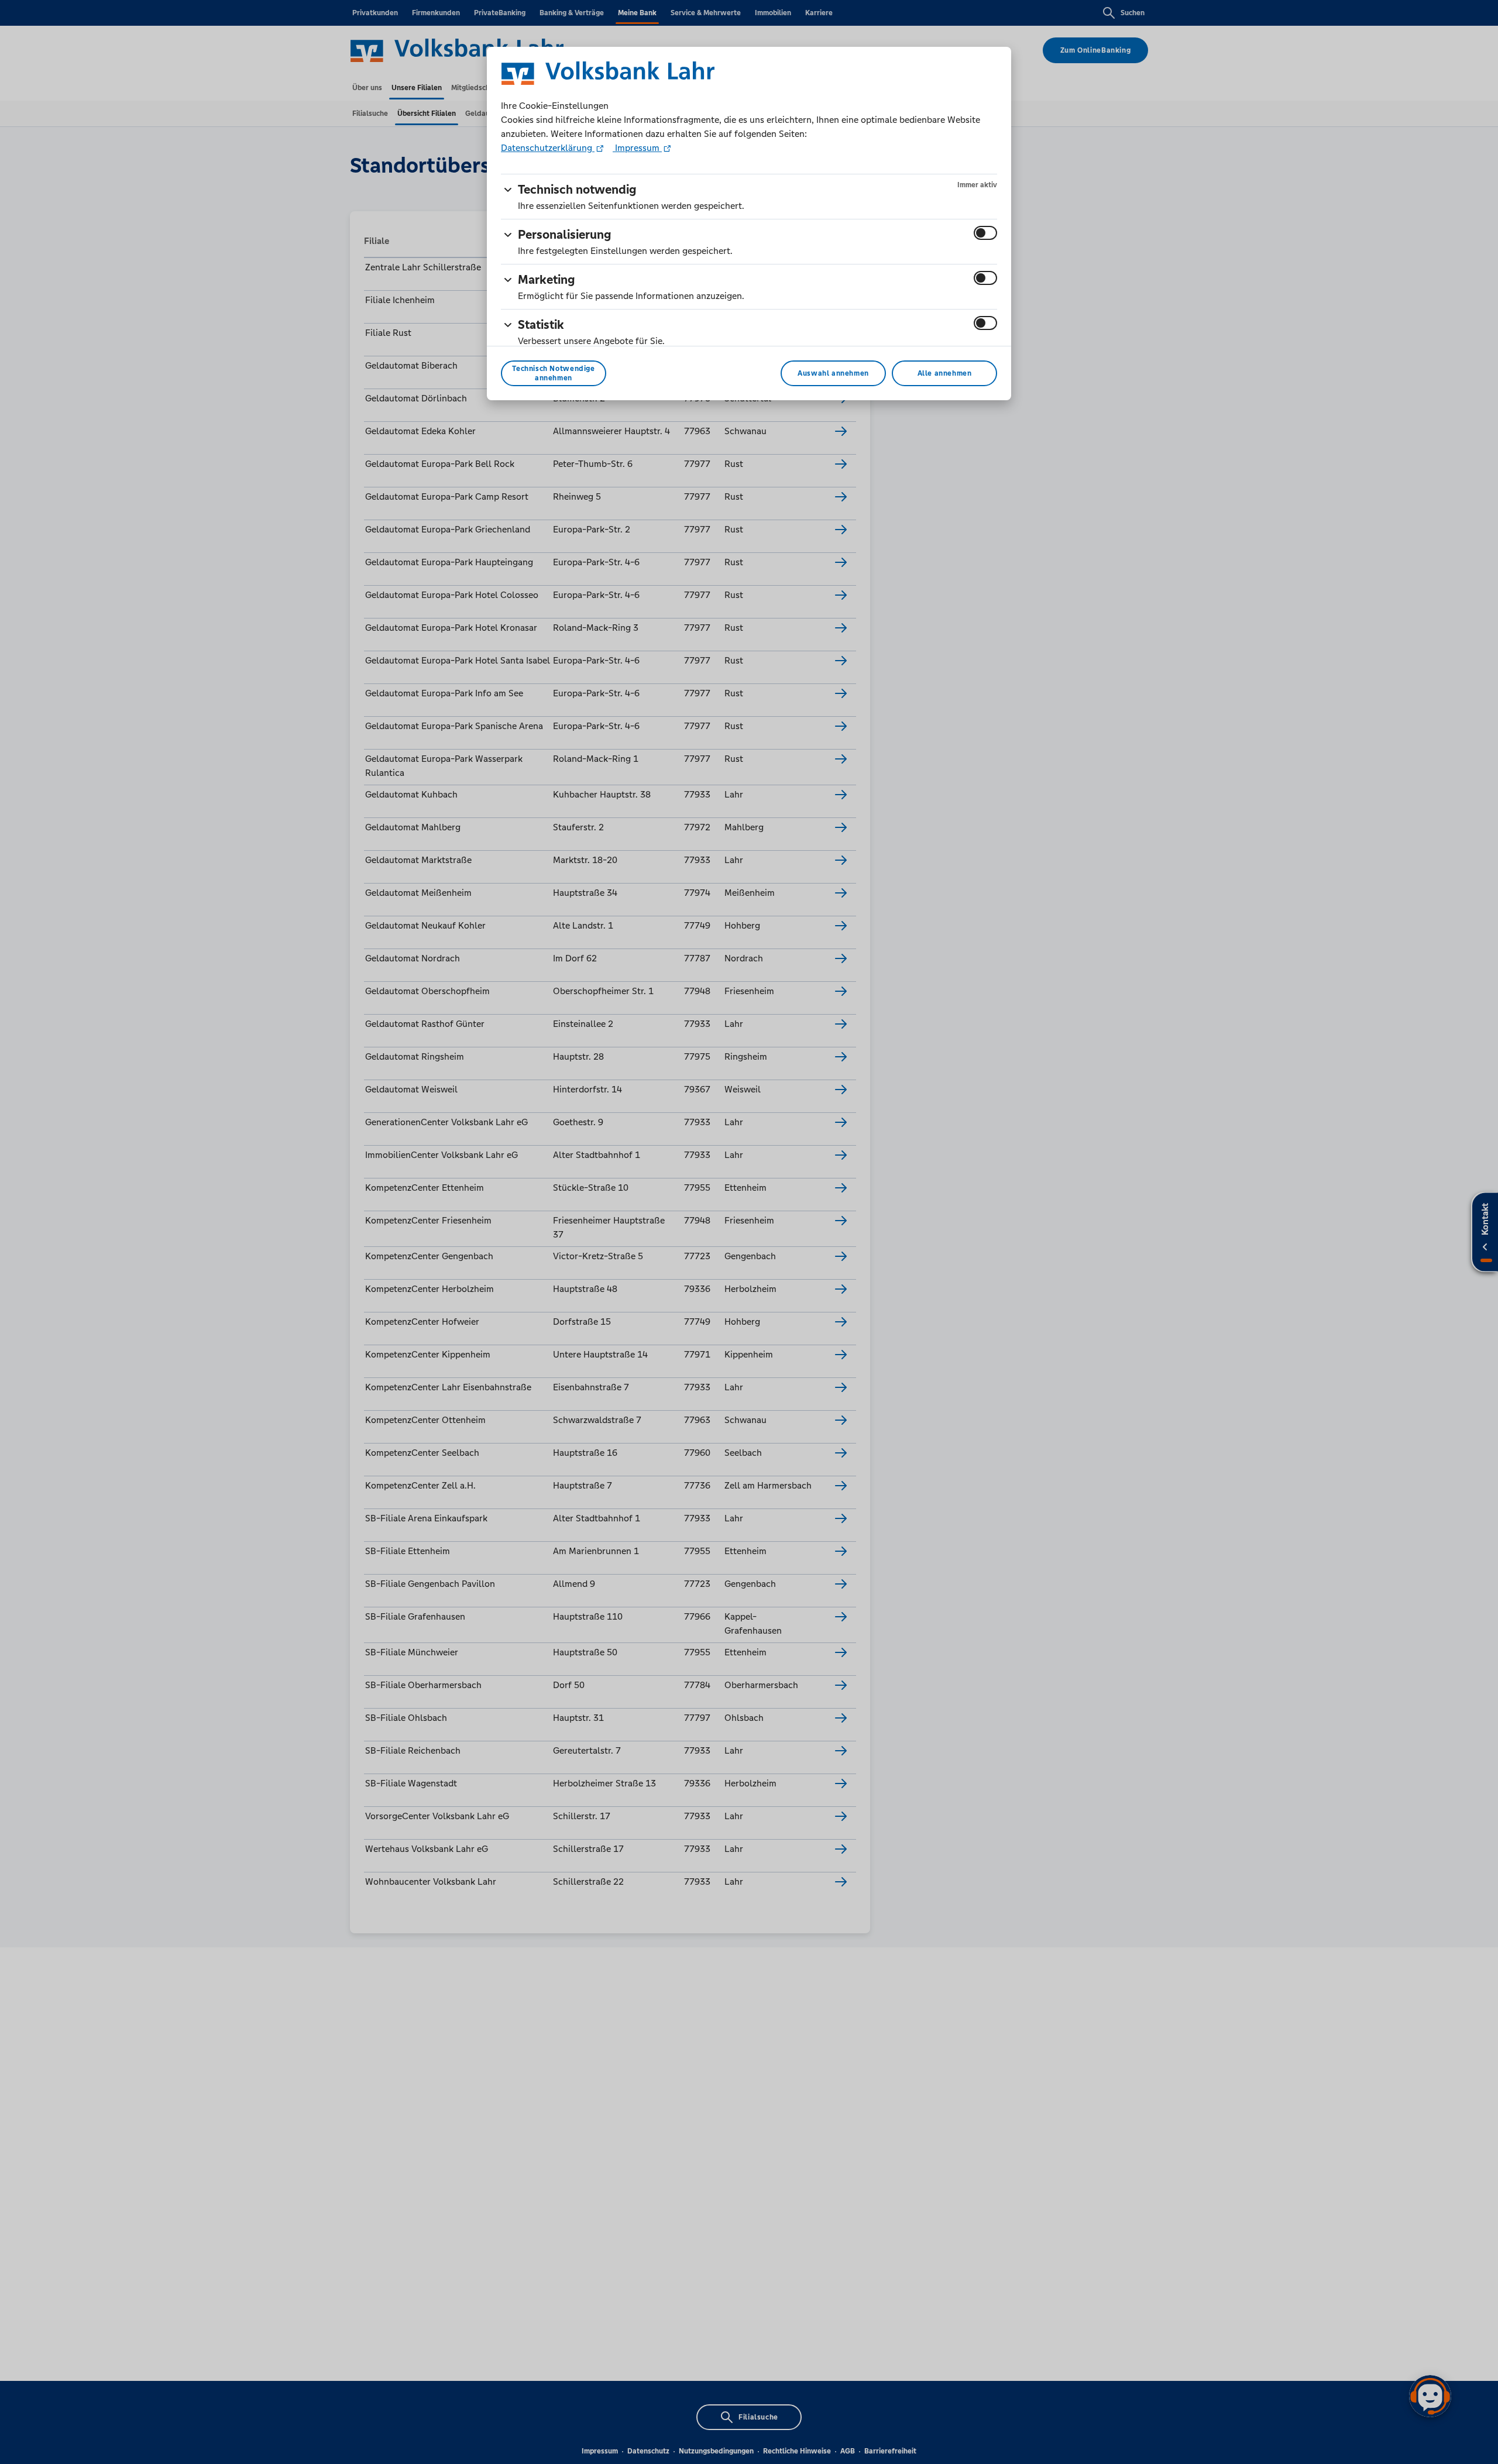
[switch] (985, 233)
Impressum (637, 148)
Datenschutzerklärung (548, 148)
